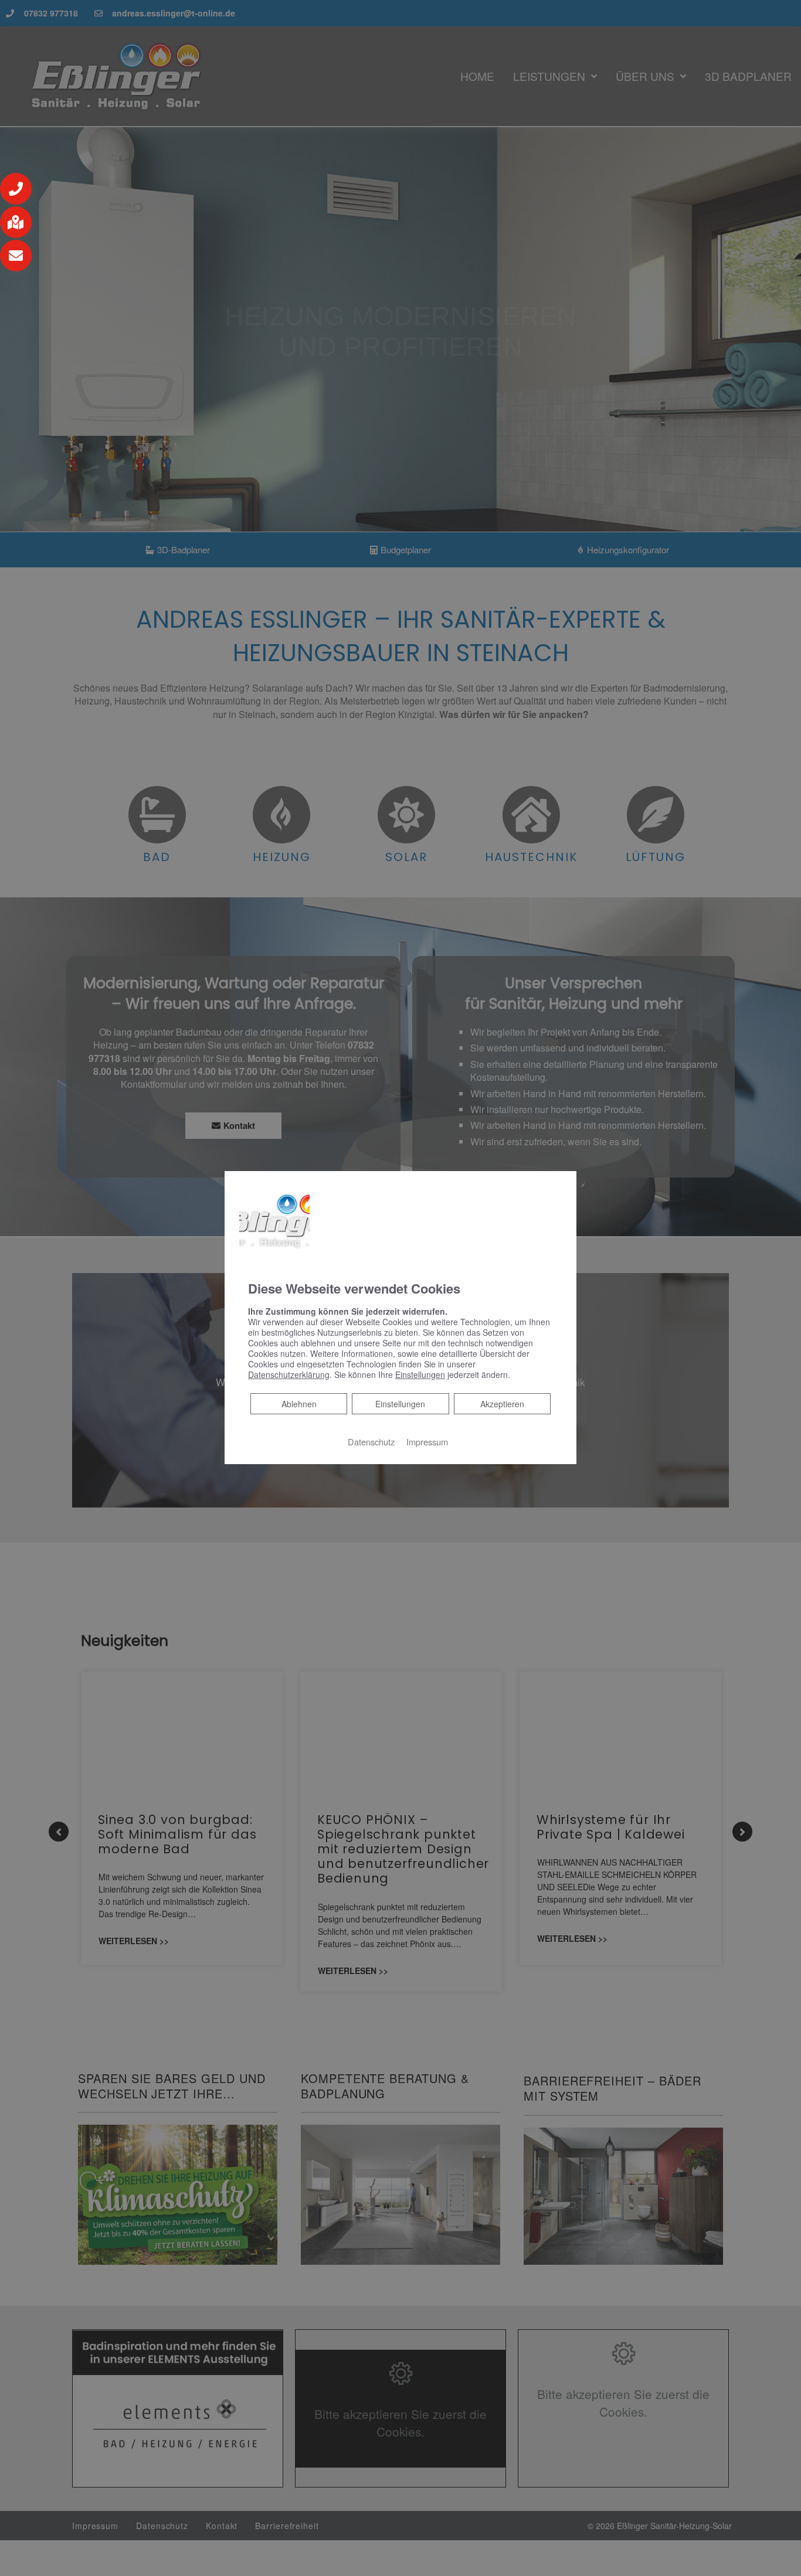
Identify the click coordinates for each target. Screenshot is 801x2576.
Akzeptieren (502, 1404)
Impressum (427, 1442)
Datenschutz (371, 1442)
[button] (16, 189)
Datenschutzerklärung (289, 1374)
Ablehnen (299, 1403)
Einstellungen (400, 1404)
